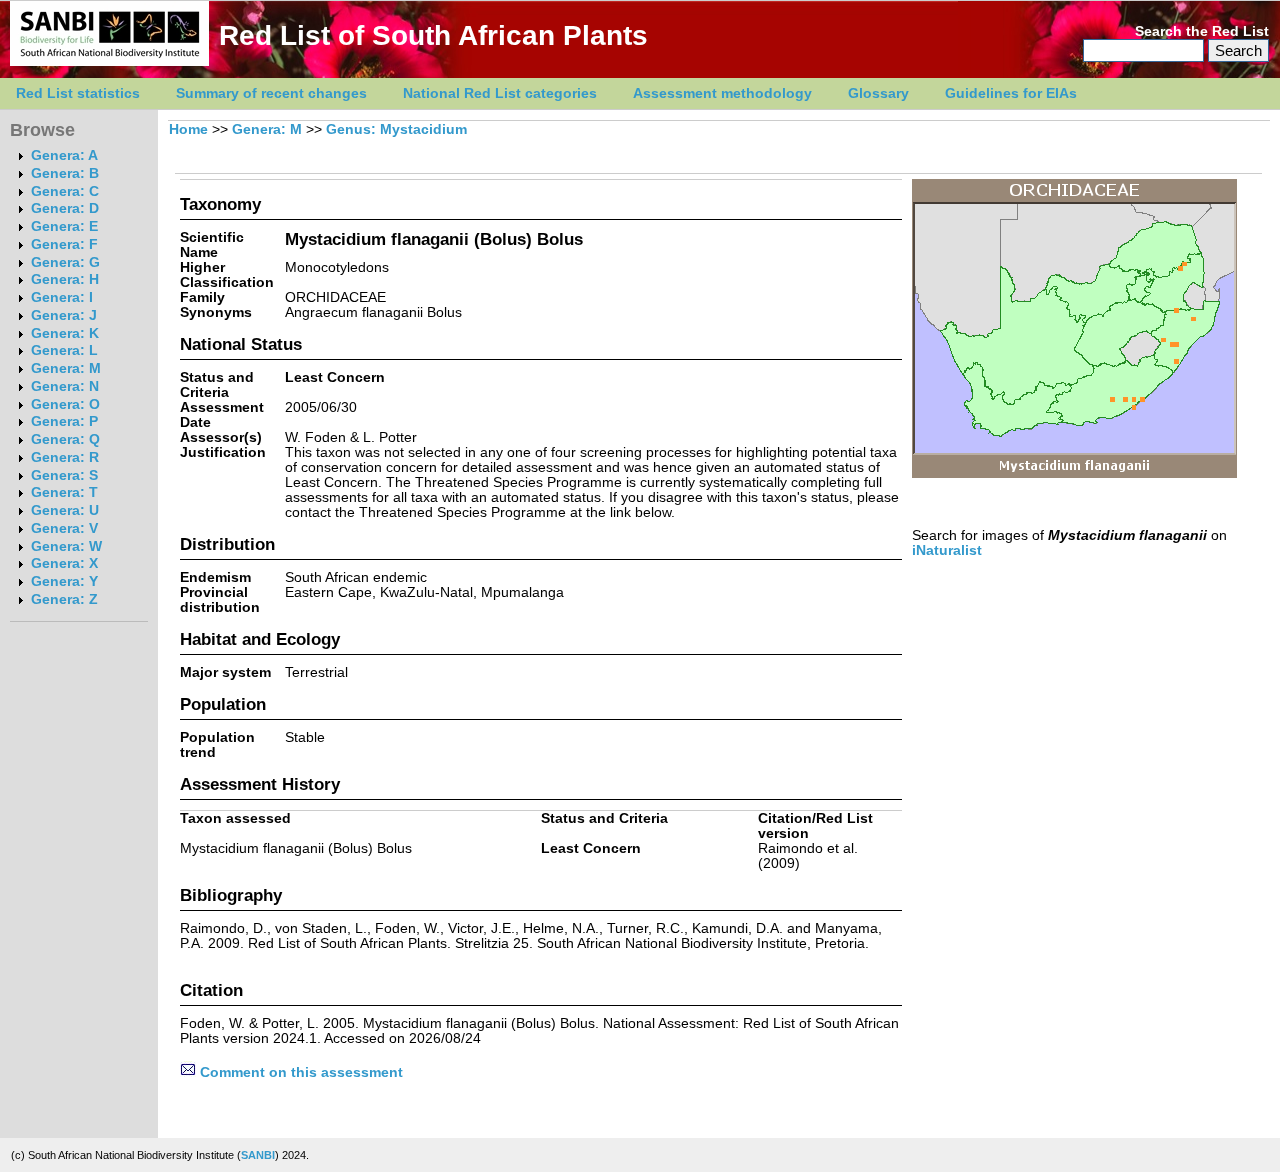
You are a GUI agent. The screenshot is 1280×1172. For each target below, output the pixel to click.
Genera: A (64, 155)
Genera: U (65, 510)
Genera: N (65, 386)
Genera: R (65, 457)
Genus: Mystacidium (396, 129)
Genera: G (65, 262)
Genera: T (64, 492)
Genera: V (64, 528)
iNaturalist (947, 550)
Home (188, 129)
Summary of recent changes (271, 93)
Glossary (878, 93)
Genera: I (62, 297)
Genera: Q (65, 439)
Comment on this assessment (299, 1072)
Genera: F (64, 244)
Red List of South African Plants (433, 35)
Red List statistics (78, 93)
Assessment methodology (722, 93)
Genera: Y (64, 581)
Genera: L (64, 350)
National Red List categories (500, 93)
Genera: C (65, 191)
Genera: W (66, 546)
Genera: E (64, 226)
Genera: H (65, 279)
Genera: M (66, 368)
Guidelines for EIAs (1011, 93)
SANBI (258, 1155)
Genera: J (64, 315)
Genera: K (65, 333)
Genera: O (65, 404)
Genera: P (64, 421)
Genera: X (64, 563)
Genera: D (65, 208)
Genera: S (64, 475)
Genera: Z (64, 599)
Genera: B (65, 173)
